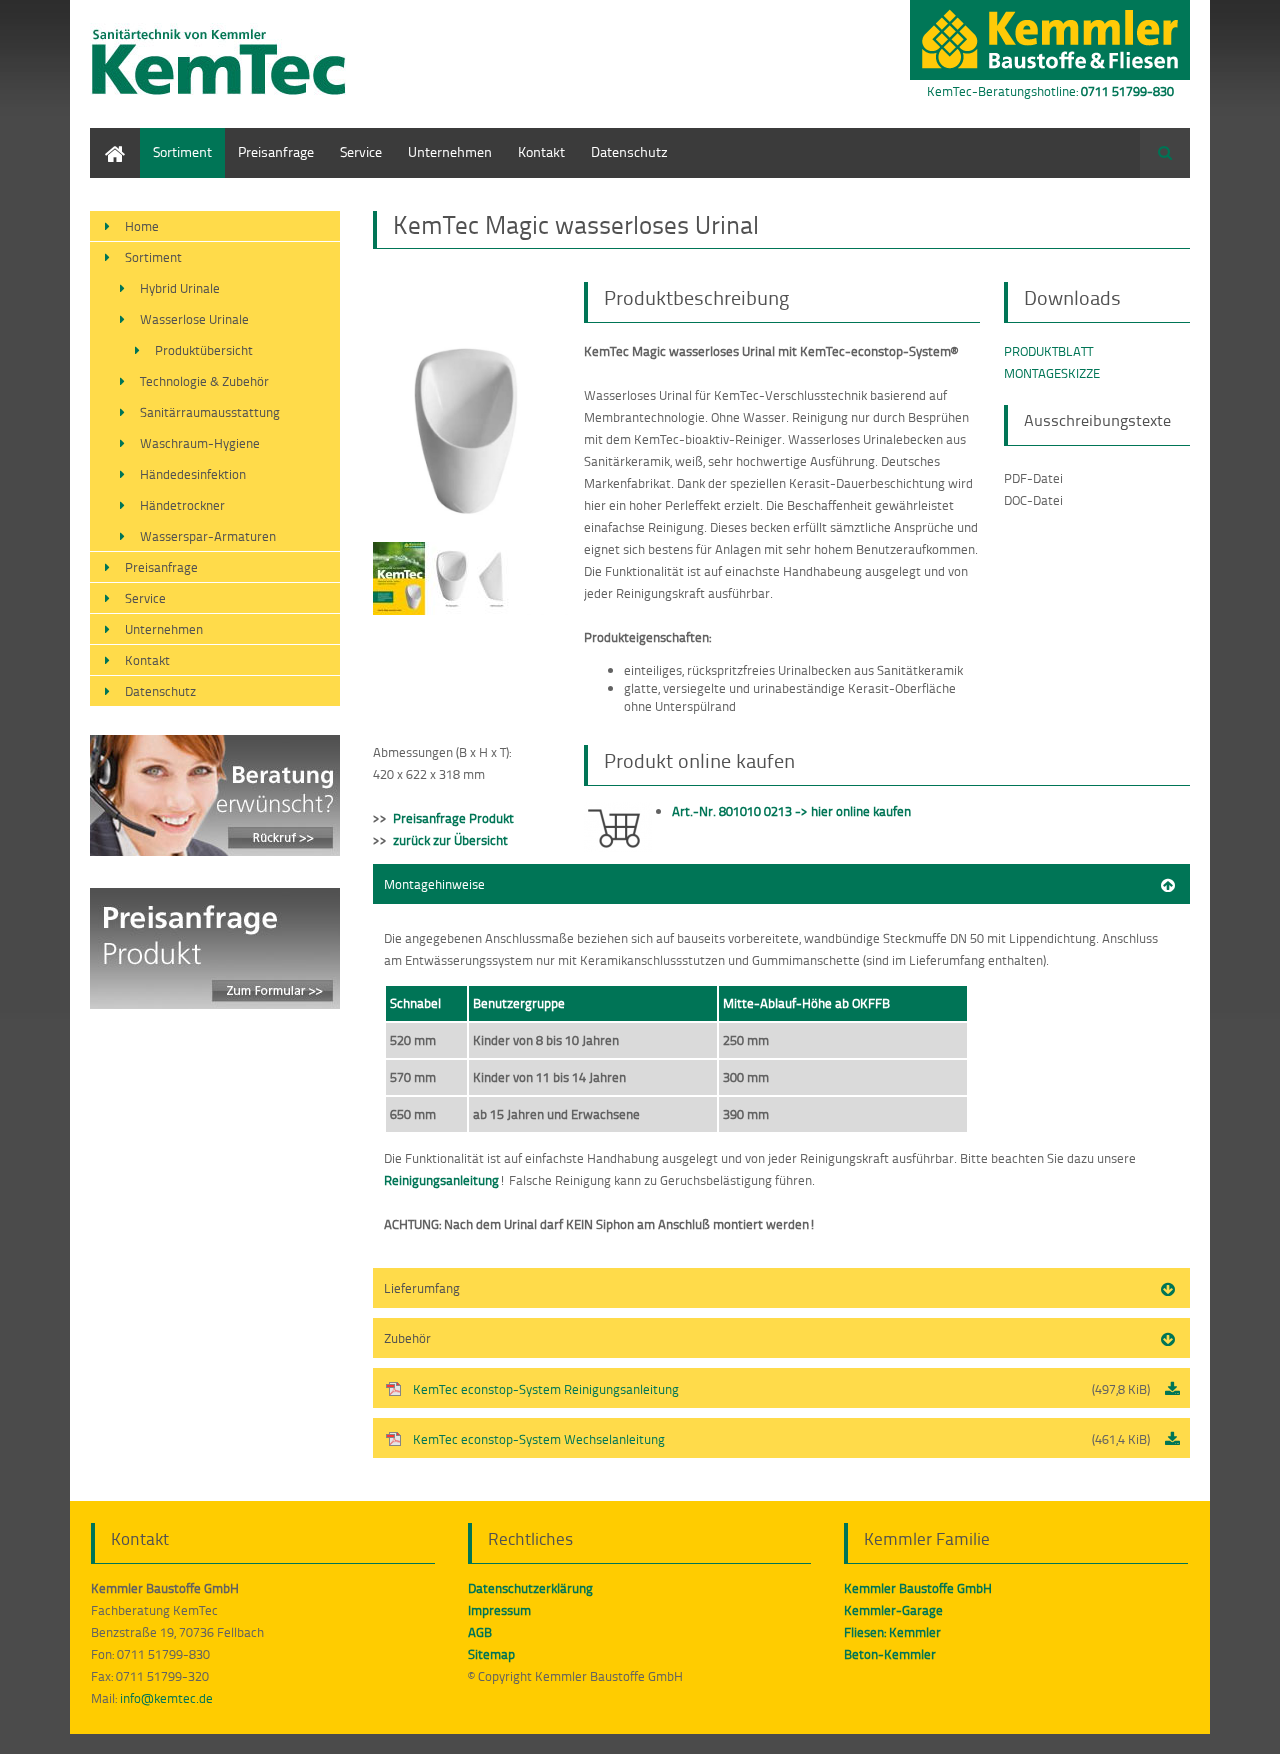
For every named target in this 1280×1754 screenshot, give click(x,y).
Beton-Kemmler (890, 1654)
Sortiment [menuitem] (182, 151)
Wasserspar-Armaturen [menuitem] (208, 536)
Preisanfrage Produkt (453, 818)
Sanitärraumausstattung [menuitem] (210, 412)
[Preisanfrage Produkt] (215, 1004)
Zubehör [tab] (407, 1338)
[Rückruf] (215, 851)
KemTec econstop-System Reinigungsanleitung (781, 1389)
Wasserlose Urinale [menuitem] (194, 319)
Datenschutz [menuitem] (629, 151)
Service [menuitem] (361, 151)
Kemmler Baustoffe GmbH (918, 1588)
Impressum (499, 1610)
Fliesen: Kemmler (892, 1632)
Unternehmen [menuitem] (450, 151)
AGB (480, 1632)
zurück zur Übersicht (450, 840)
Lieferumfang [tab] (422, 1288)
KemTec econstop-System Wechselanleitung (781, 1439)
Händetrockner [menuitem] (182, 505)
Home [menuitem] (108, 137)
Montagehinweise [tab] (434, 884)
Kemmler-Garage (893, 1610)
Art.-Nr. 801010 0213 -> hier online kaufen (791, 811)
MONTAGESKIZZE (1052, 373)
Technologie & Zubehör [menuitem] (204, 381)
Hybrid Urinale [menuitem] (180, 288)
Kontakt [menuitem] (541, 151)
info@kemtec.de (166, 1698)
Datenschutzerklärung (530, 1588)
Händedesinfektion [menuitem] (193, 474)
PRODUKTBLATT (1048, 351)
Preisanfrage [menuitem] (276, 151)
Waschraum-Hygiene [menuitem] (200, 443)
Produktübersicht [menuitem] (204, 350)
